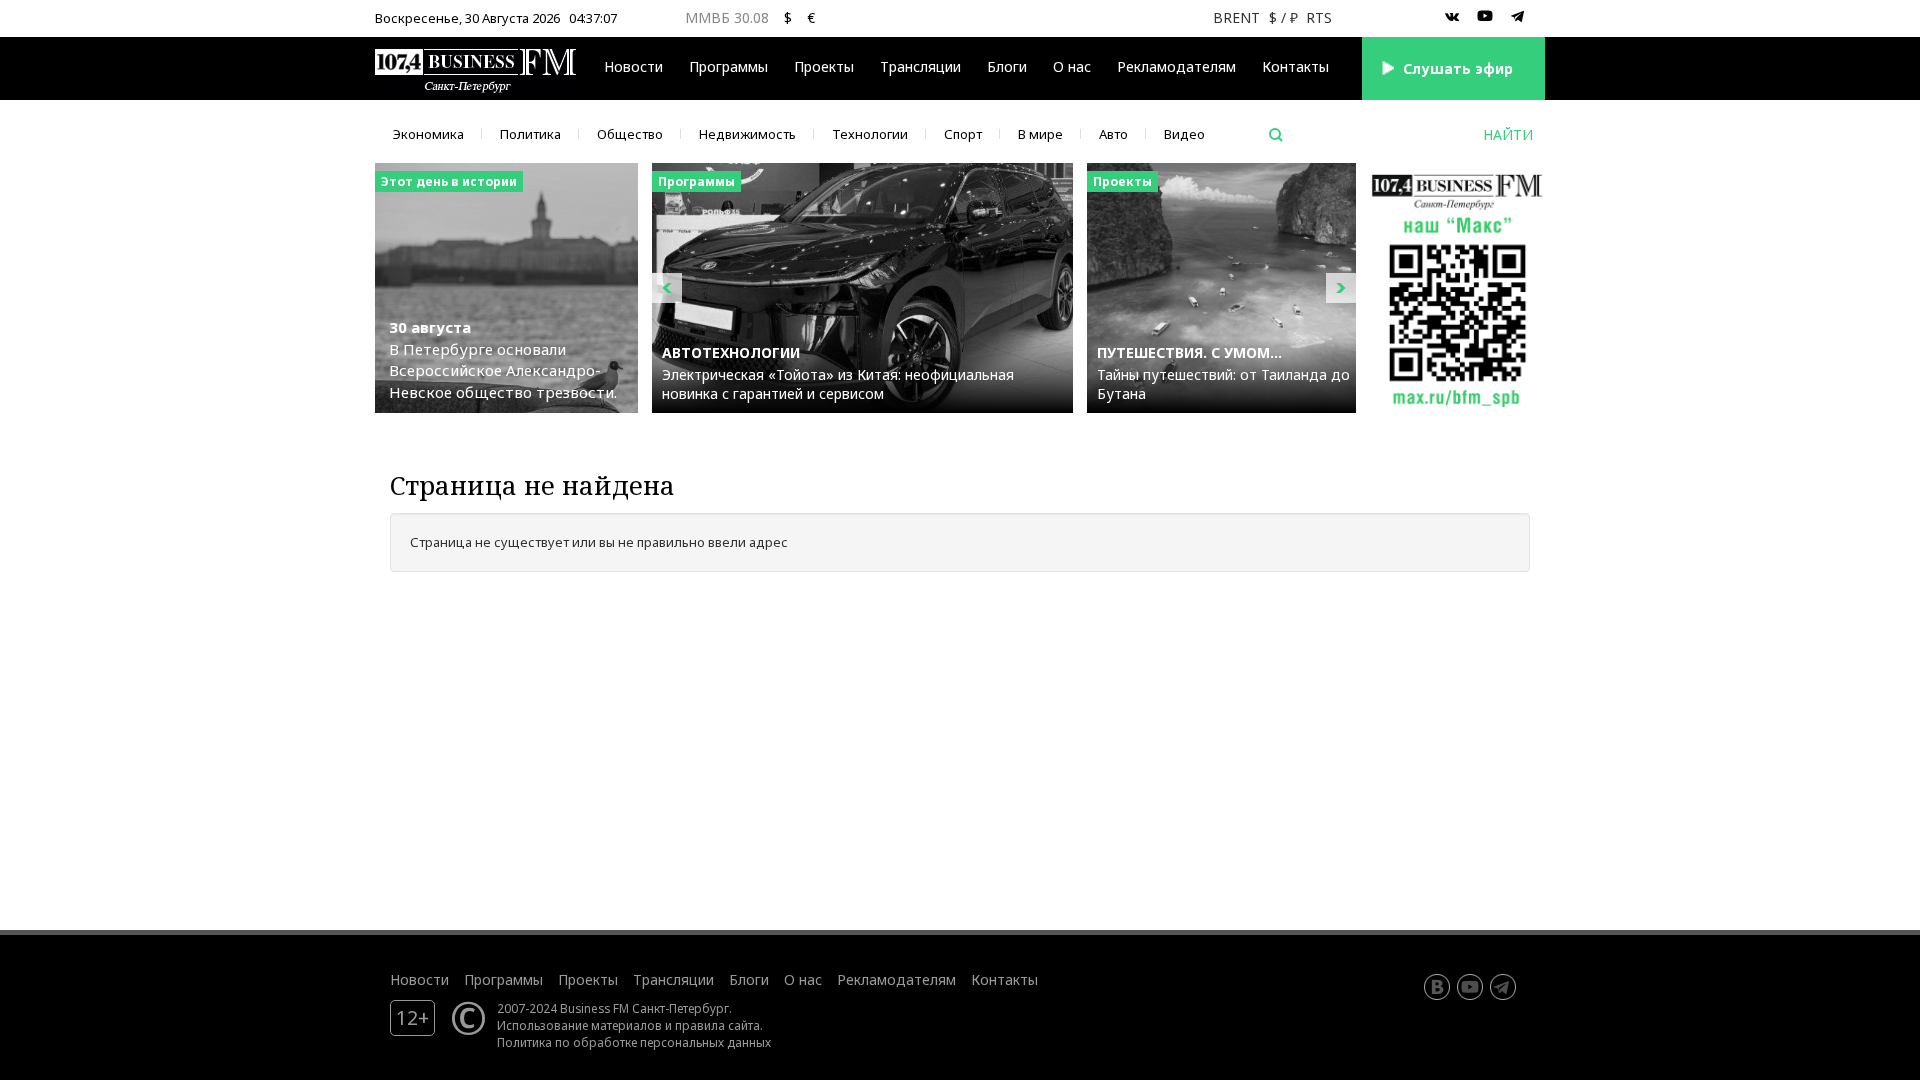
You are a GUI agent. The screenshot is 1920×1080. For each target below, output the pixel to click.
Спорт (963, 134)
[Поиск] (1276, 135)
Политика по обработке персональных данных (634, 1042)
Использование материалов (579, 1025)
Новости (633, 66)
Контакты (1295, 66)
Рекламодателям (1176, 66)
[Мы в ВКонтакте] (1452, 17)
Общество (630, 134)
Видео (1184, 134)
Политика (530, 134)
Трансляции (673, 979)
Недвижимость (747, 134)
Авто (1113, 134)
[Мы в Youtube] (1485, 17)
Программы (728, 66)
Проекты (588, 979)
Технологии (870, 134)
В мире (1040, 134)
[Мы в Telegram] (1518, 17)
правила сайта (717, 1025)
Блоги (1007, 66)
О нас (1072, 66)
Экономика (428, 134)
